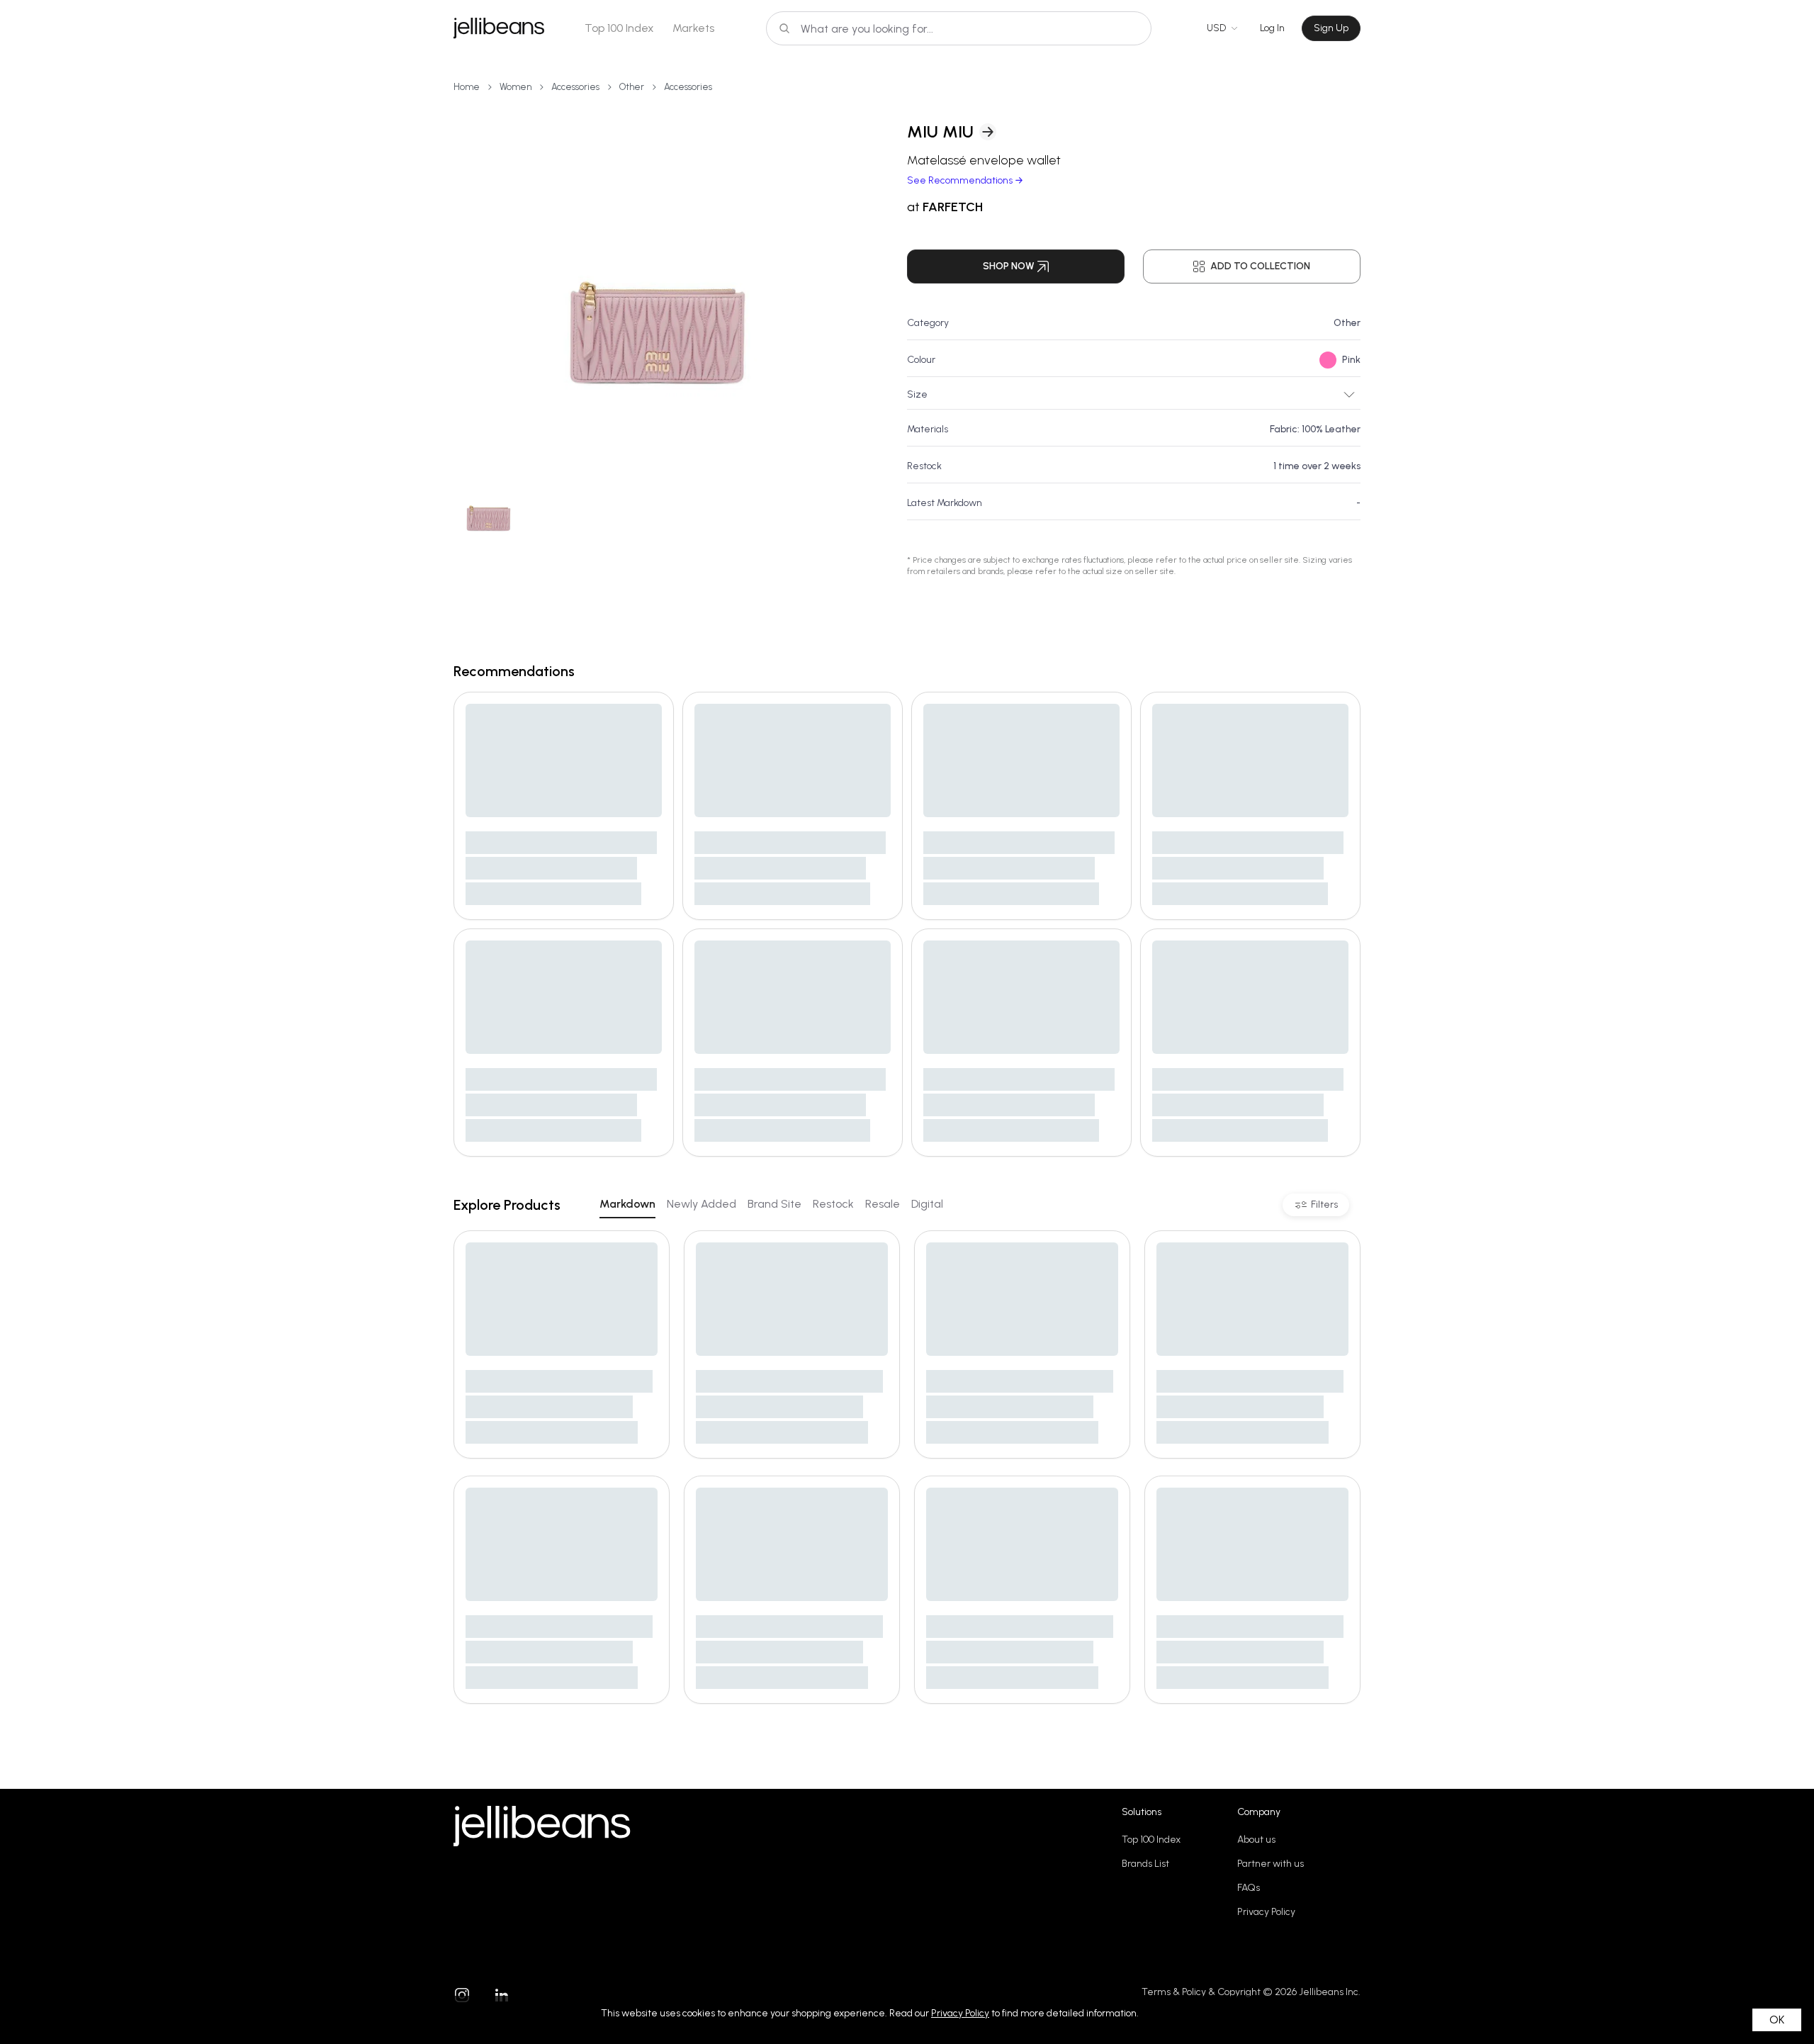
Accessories (575, 87)
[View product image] (658, 276)
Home (467, 87)
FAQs (1249, 1888)
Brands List (1145, 1864)
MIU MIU (940, 131)
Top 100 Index (619, 28)
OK (1777, 2020)
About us (1256, 1840)
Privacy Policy (1266, 1912)
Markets (693, 28)
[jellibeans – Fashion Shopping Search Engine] (499, 28)
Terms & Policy (1174, 1992)
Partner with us (1271, 1864)
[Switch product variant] (489, 504)
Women (516, 87)
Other (632, 87)
